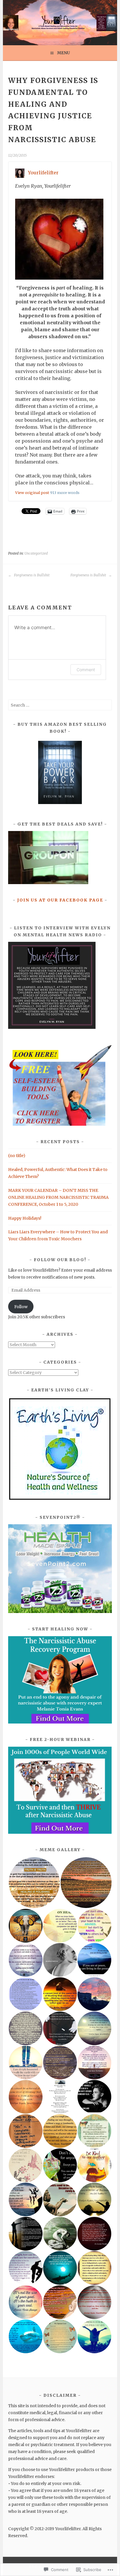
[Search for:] (60, 705)
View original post (32, 493)
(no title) (17, 1156)
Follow (21, 1307)
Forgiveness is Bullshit (31, 575)
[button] (34, 1883)
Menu (63, 53)
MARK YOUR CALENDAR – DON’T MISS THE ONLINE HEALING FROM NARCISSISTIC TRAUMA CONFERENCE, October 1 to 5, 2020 (58, 1197)
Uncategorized (36, 553)
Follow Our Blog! (60, 1260)
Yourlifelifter (43, 173)
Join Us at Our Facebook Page (60, 900)
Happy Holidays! (25, 1218)
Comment (86, 670)
